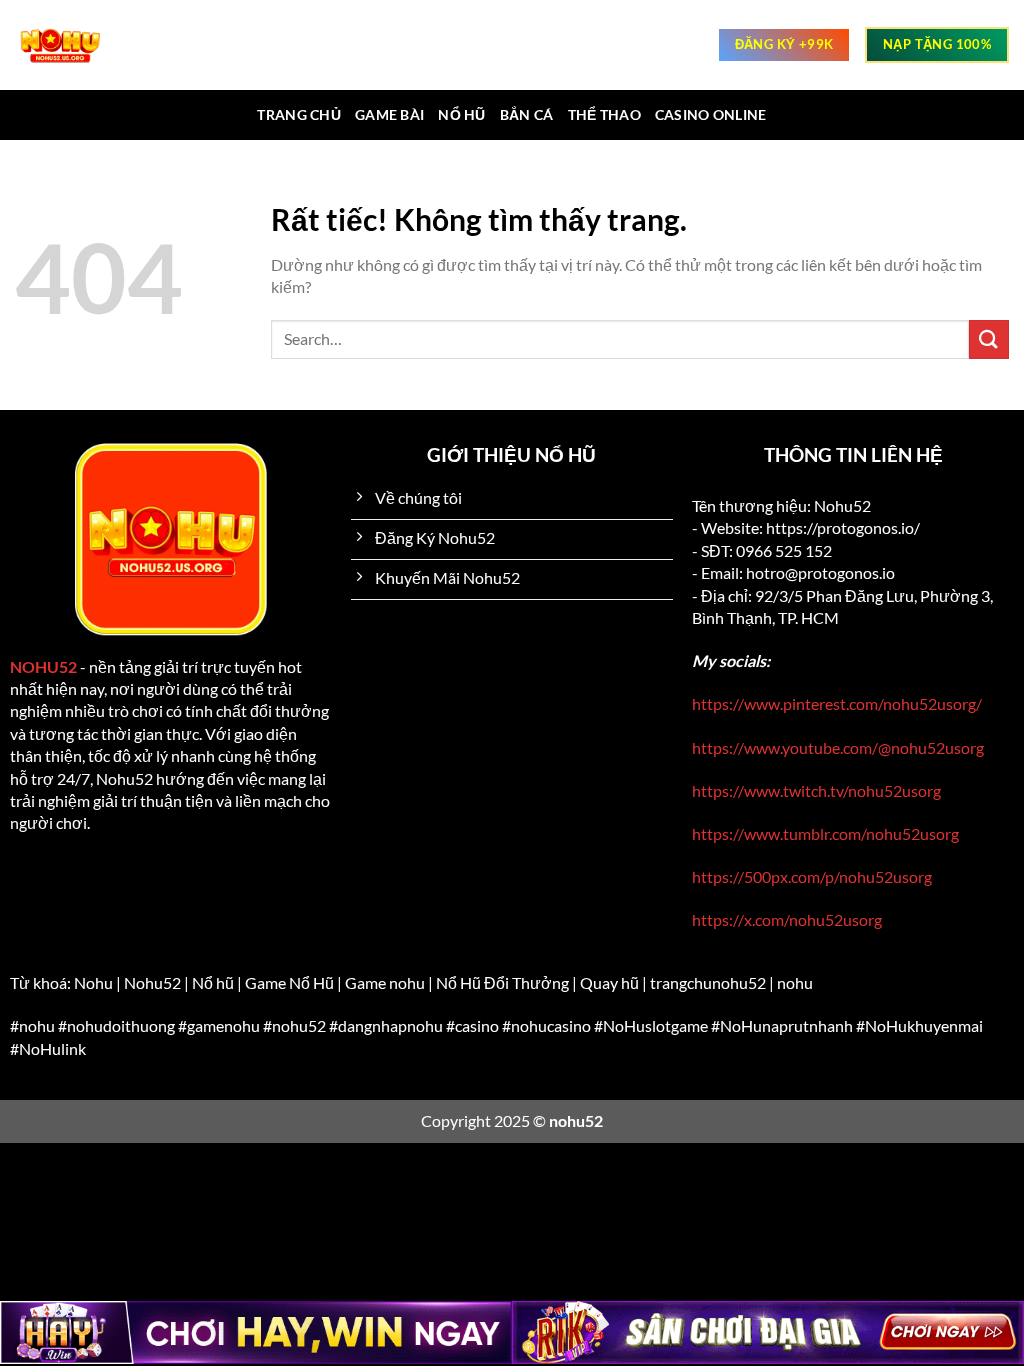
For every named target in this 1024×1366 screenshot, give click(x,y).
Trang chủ (299, 114)
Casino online (711, 114)
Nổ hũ (461, 114)
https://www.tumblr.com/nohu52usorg (825, 833)
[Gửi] (989, 339)
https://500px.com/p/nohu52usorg (812, 876)
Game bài (389, 114)
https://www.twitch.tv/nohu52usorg (816, 790)
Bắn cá (527, 114)
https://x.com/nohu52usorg (787, 919)
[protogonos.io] (70, 45)
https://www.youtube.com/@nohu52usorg (838, 747)
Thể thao (604, 114)
